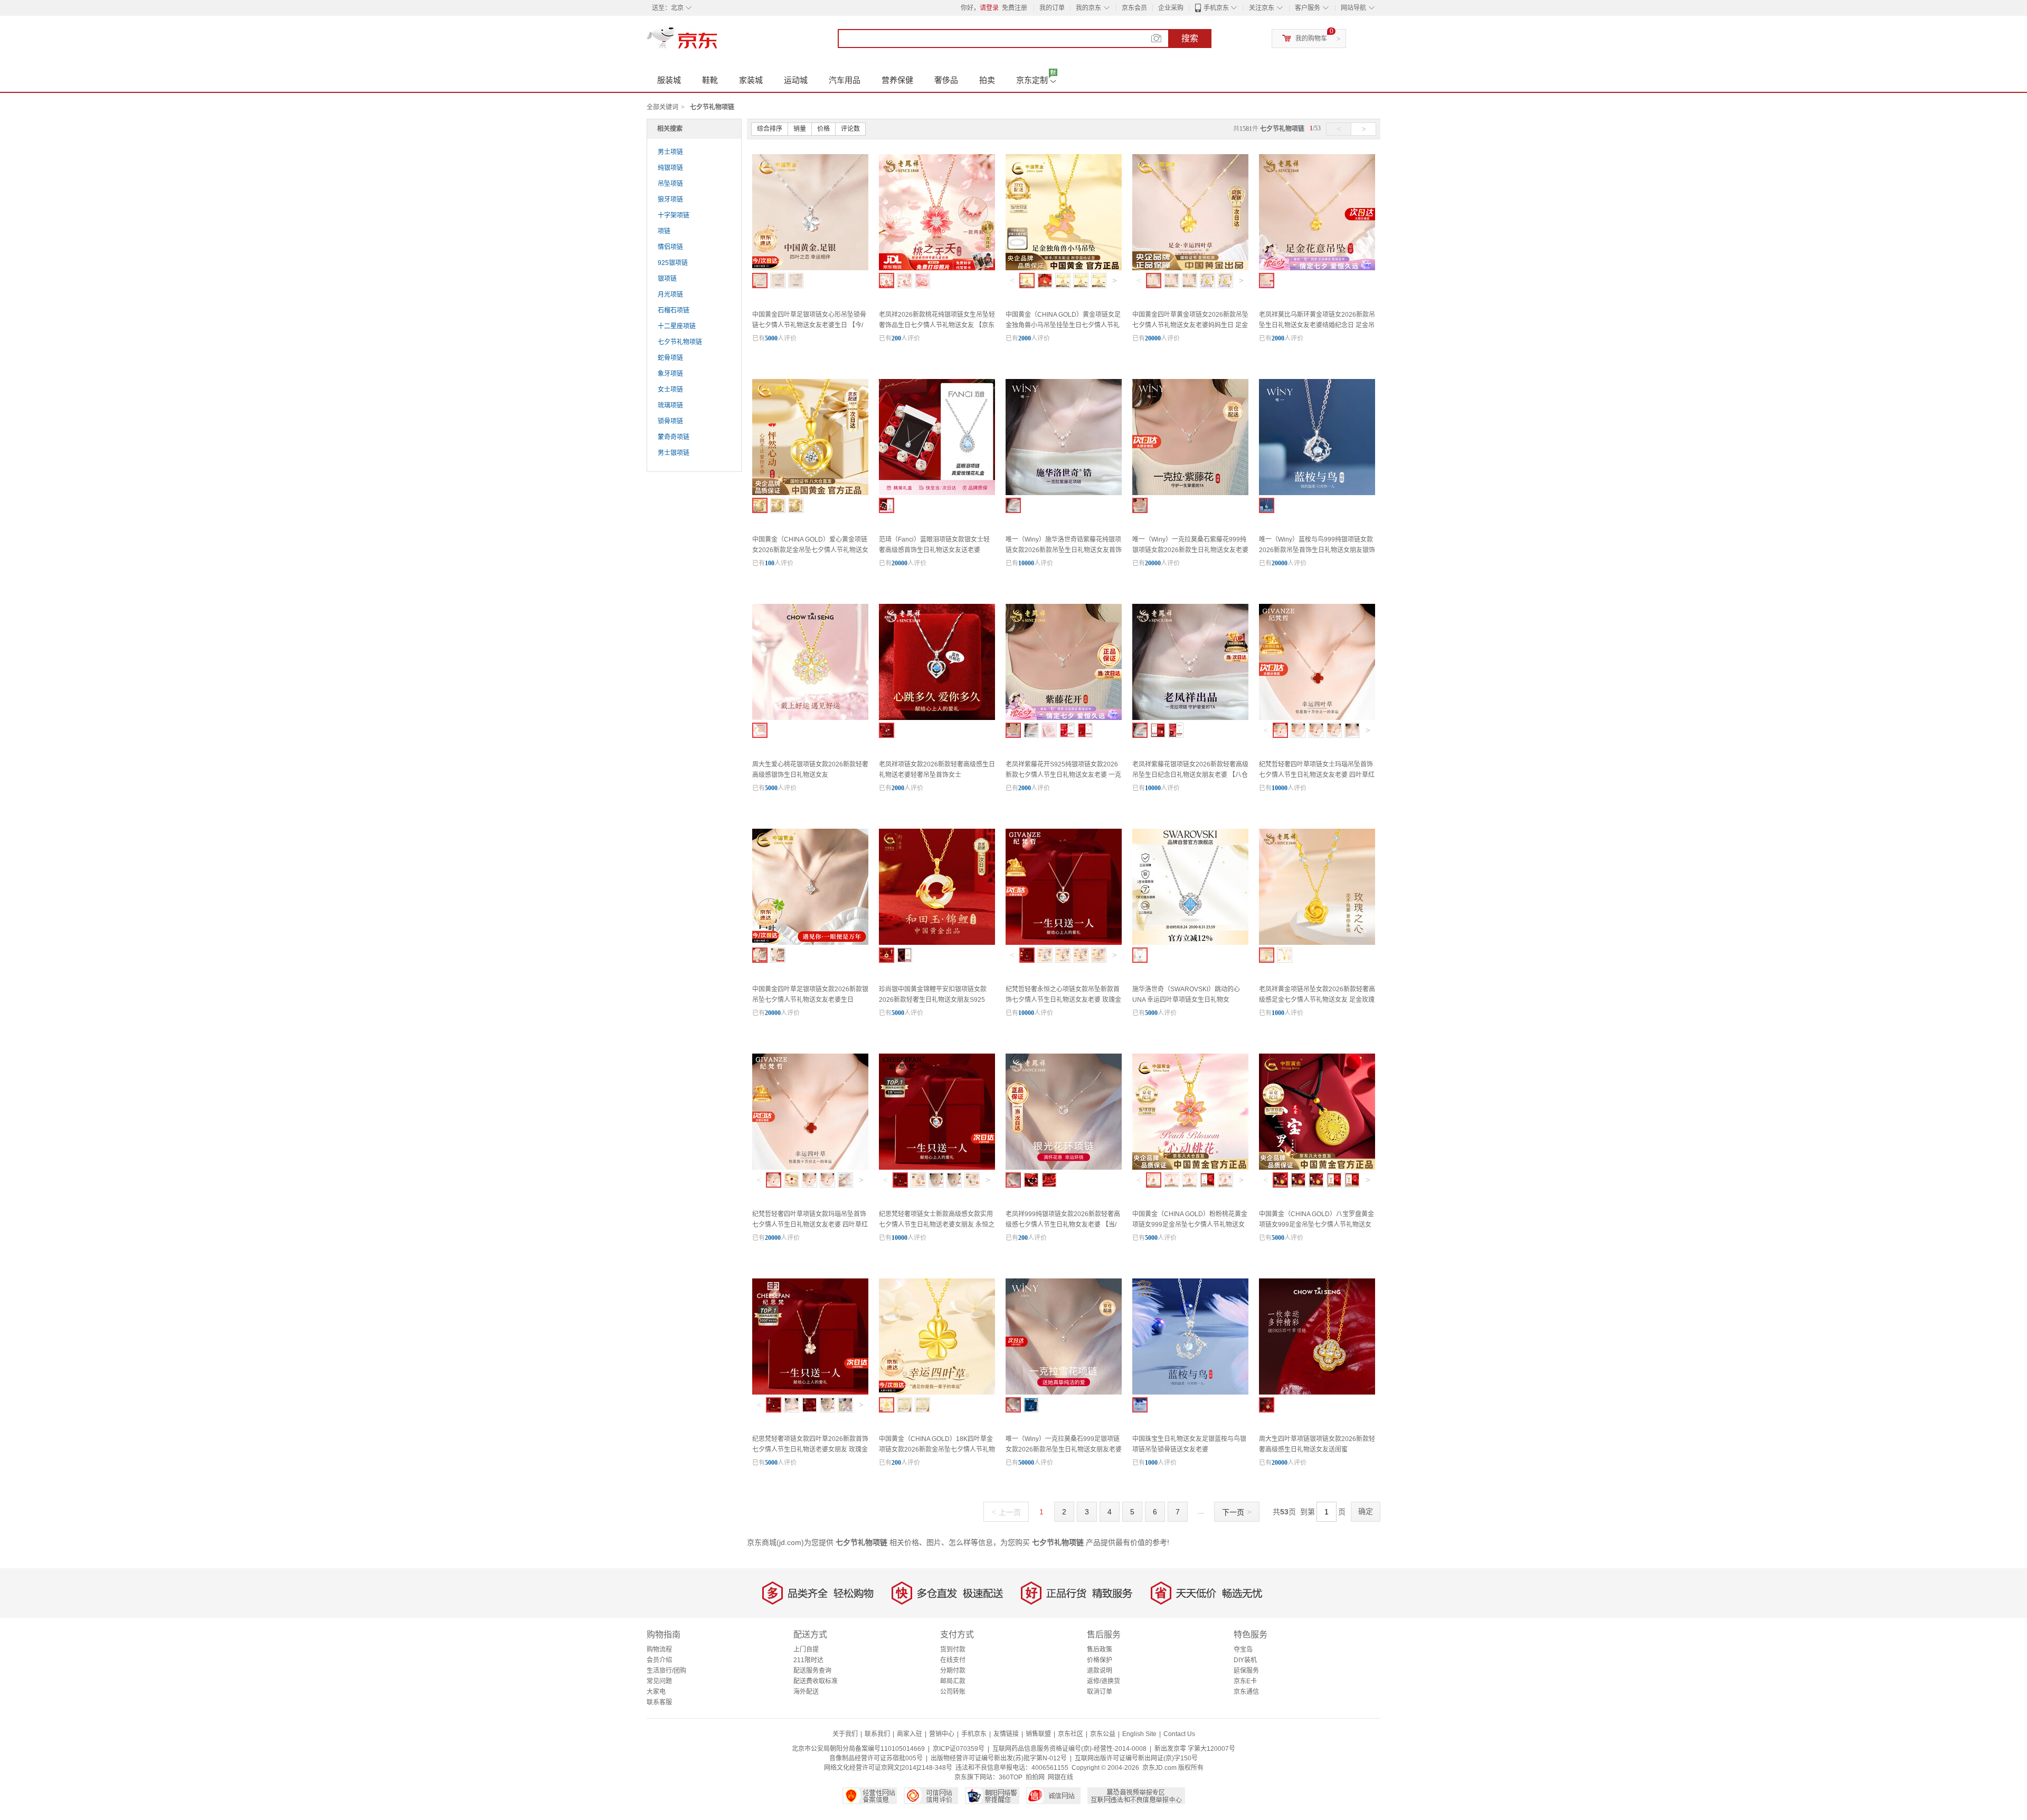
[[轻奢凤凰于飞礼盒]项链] (1158, 730)
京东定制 (1032, 80)
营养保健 (897, 80)
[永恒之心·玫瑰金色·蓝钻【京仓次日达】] (900, 1180)
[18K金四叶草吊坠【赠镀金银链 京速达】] (887, 1405)
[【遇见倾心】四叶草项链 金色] (1267, 1405)
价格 (823, 129)
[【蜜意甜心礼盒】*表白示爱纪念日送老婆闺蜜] (922, 281)
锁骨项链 (670, 421)
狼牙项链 (670, 200)
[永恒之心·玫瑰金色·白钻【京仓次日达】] (918, 1180)
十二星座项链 (677, 326)
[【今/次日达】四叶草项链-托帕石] (760, 955)
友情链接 (1006, 1734)
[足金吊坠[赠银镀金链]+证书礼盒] (1172, 281)
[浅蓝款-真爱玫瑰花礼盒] (887, 505)
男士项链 (670, 152)
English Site (1139, 1734)
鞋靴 (710, 80)
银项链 (667, 279)
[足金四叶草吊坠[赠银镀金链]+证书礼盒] (1207, 281)
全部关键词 (662, 107)
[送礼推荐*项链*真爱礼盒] (1085, 730)
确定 (1366, 1511)
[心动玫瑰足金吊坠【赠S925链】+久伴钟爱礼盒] (1285, 955)
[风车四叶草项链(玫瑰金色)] (1352, 730)
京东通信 (1246, 1692)
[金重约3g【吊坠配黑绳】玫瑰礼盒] (1352, 1180)
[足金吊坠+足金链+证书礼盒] (1190, 281)
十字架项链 (674, 215)
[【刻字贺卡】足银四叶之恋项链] (796, 281)
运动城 (796, 80)
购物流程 (659, 1650)
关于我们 (845, 1734)
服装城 (669, 80)
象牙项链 (670, 374)
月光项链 (670, 295)
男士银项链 (674, 453)
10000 (1026, 563)
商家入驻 (910, 1734)
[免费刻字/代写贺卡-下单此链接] (904, 281)
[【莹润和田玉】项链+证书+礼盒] (887, 955)
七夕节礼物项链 (680, 342)
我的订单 (1052, 8)
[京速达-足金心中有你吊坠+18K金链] (760, 505)
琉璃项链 (670, 405)
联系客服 (659, 1702)
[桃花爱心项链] (760, 730)
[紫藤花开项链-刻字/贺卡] (1031, 730)
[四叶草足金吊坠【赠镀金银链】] (904, 1405)
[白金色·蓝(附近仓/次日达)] (1045, 955)
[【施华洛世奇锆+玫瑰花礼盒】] (1031, 1405)
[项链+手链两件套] (792, 1180)
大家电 (656, 1692)
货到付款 (953, 1650)
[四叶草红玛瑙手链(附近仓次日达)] (845, 1180)
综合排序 (770, 129)
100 (770, 563)
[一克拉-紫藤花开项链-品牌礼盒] (1013, 730)
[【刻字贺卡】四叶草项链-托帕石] (778, 955)
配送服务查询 (812, 1671)
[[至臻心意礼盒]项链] (1176, 730)
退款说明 (1100, 1671)
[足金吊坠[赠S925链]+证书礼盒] (1267, 281)
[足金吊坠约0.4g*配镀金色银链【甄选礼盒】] (1099, 281)
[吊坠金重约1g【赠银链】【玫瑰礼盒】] (1207, 1180)
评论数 (850, 129)
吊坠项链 (670, 184)
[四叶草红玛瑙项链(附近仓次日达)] (1280, 730)
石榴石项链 (674, 310)
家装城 (751, 80)
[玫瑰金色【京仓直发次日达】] (774, 1405)
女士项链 (670, 390)
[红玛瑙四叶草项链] (936, 1180)
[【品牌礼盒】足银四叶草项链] (778, 281)
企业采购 (1171, 8)
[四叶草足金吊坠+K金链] (922, 1405)
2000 (1025, 338)
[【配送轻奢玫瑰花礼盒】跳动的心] (887, 730)
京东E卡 (1245, 1681)
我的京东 (1088, 8)
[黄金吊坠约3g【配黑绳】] (1298, 1180)
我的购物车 (1311, 39)
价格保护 (1100, 1660)
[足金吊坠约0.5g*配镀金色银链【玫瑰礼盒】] (1063, 281)
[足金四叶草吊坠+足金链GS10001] (1225, 281)
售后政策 (1100, 1650)
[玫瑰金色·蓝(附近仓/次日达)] (1027, 955)
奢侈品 (946, 80)
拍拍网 (1035, 1777)
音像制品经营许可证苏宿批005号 (876, 1758)
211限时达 (808, 1660)
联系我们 (877, 1734)
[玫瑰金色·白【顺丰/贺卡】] (1081, 955)
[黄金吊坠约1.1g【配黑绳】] (1280, 1180)
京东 (718, 42)
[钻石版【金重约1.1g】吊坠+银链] (1225, 1180)
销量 (800, 129)
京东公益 (1103, 1734)
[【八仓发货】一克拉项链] (1140, 730)
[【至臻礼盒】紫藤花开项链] (1067, 730)
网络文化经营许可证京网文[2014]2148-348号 (888, 1768)
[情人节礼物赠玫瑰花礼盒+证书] (904, 955)
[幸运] (1140, 955)
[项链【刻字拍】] (1063, 955)
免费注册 (1015, 8)
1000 (1278, 1013)
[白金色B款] (845, 1405)
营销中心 (942, 1734)
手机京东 (1216, 8)
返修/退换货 (1104, 1681)
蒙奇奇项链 (674, 437)
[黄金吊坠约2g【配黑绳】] (1316, 1180)
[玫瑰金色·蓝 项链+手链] (1099, 955)
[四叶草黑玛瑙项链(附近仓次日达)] (1316, 730)
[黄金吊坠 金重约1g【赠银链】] (1154, 1180)
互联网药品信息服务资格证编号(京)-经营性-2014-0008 (1069, 1749)
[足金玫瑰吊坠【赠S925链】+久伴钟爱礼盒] (1267, 955)
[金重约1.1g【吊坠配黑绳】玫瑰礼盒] (1334, 1180)
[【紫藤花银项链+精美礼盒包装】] (1013, 505)
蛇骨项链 (670, 358)
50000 (1026, 1463)
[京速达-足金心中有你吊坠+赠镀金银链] (796, 505)
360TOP (1011, 1777)
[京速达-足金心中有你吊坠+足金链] (778, 505)
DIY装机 (1245, 1660)
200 (896, 338)
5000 (771, 338)
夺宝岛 (1243, 1650)
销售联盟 (1038, 1734)
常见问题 (659, 1681)
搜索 (1190, 38)
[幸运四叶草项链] (809, 1405)
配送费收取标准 (816, 1681)
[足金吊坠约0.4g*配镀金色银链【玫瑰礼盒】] (1081, 281)
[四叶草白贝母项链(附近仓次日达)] (1298, 730)
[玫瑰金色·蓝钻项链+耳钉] (972, 1180)
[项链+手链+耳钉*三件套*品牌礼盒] (1049, 730)
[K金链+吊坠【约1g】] (1190, 1180)
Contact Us (1179, 1734)
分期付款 (953, 1671)
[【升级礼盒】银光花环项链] (1049, 1180)
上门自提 (806, 1650)
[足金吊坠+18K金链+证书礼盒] (1154, 281)
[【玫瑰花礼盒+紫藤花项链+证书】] (1140, 505)
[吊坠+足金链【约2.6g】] (1172, 1180)
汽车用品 (845, 80)
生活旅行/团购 (666, 1671)
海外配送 (806, 1692)
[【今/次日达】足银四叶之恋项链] (760, 281)
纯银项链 (670, 168)
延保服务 (1246, 1671)
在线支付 (953, 1660)
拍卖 (987, 80)
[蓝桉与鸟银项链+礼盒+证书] (1267, 505)
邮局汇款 (953, 1681)
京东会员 (1134, 8)
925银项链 (673, 263)
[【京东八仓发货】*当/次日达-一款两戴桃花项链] (887, 281)
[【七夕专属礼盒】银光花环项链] (1031, 1180)
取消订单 (1100, 1692)
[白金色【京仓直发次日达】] (792, 1405)
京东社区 (1071, 1734)
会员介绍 (659, 1660)
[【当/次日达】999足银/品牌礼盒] (1013, 1180)
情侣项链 (670, 247)
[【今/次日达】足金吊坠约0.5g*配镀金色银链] (1027, 281)
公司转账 (953, 1692)
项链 (664, 231)
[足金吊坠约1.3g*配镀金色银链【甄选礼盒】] (1045, 281)
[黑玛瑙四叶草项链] (954, 1180)
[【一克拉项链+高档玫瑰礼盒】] (1013, 1405)
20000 (1153, 338)
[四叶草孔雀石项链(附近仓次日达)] (1334, 730)
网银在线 (1060, 1777)
